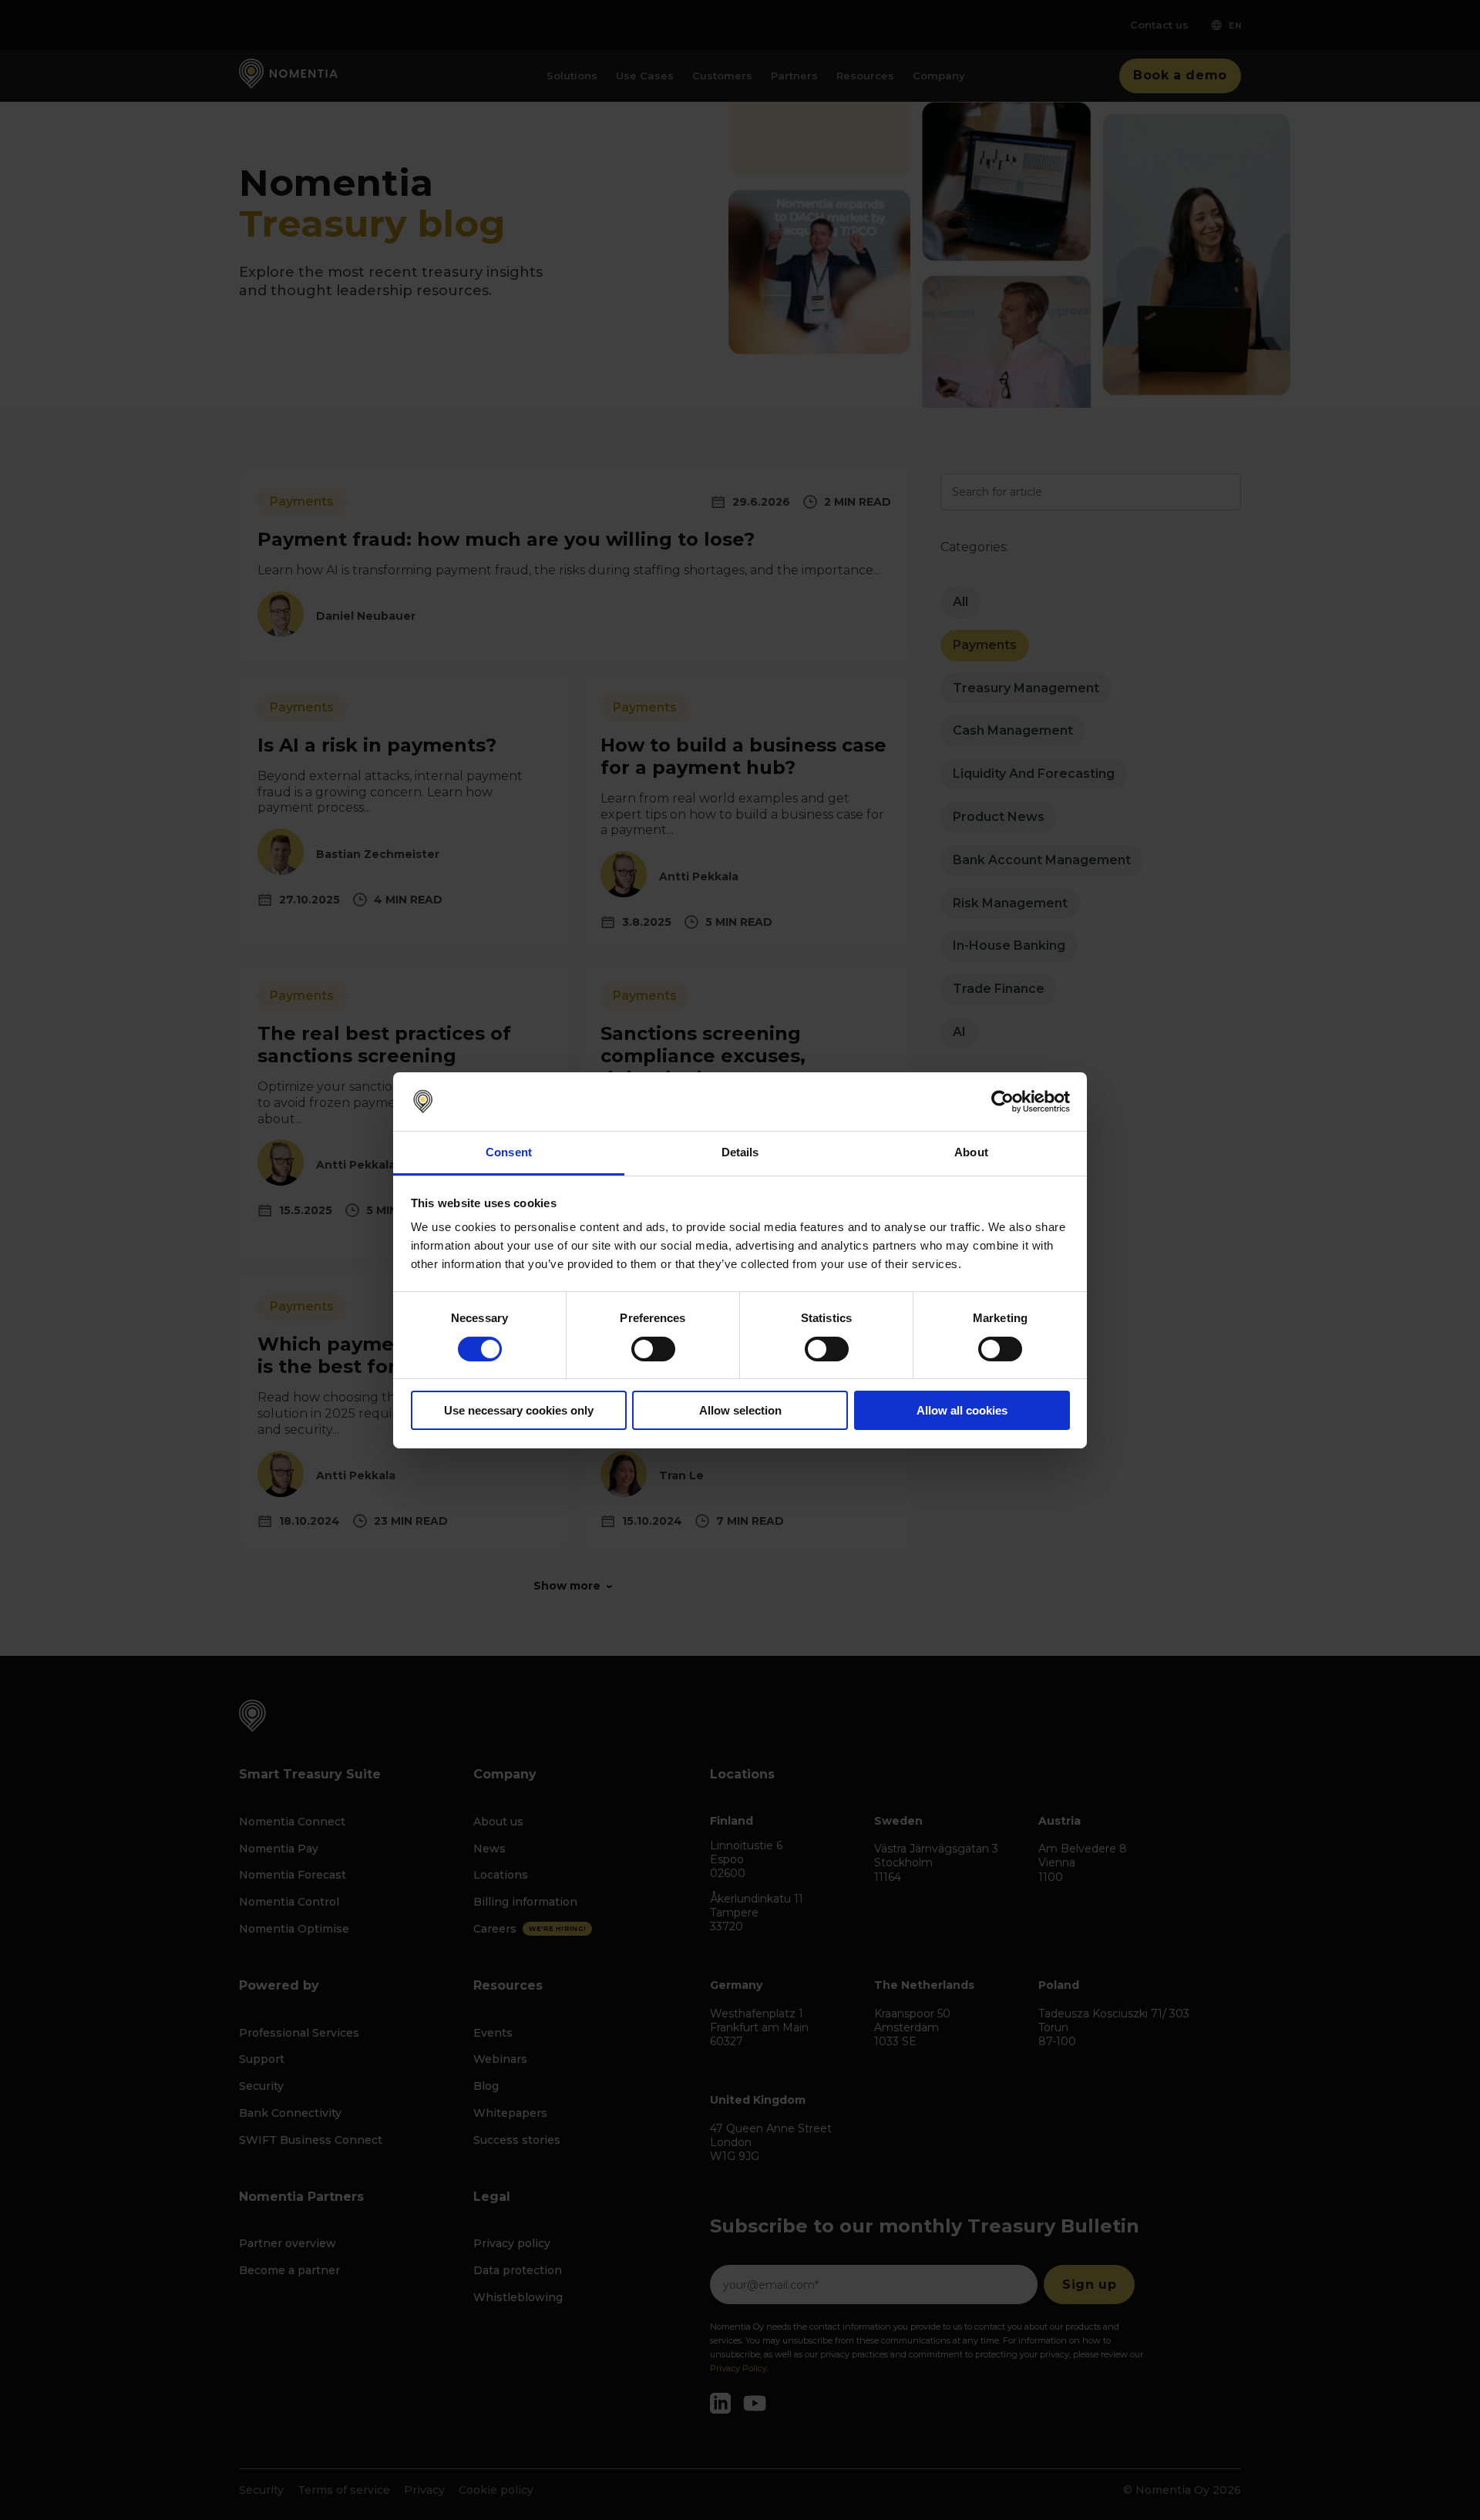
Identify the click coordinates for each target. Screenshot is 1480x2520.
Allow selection (740, 1410)
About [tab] (971, 1152)
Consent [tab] (509, 1152)
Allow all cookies (962, 1410)
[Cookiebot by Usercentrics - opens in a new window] (1002, 1102)
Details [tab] (740, 1152)
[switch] (653, 1349)
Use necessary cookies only (519, 1410)
